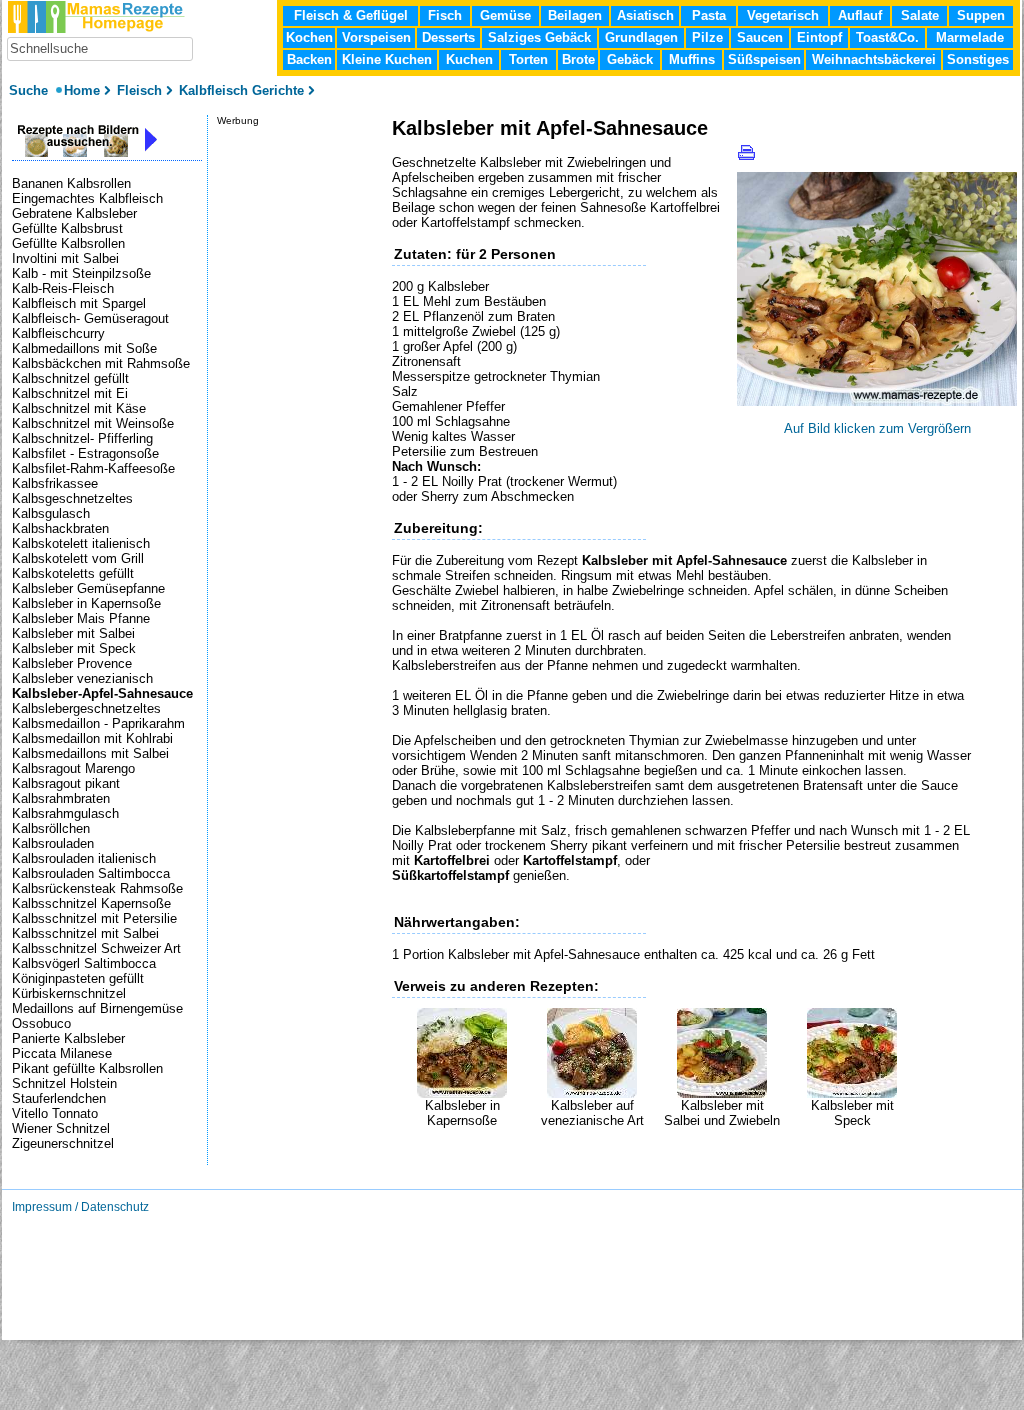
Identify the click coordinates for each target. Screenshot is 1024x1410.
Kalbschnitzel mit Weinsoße (93, 423)
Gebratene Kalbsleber (74, 213)
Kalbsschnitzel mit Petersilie (94, 918)
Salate (920, 15)
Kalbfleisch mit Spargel (79, 303)
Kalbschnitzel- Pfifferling (82, 438)
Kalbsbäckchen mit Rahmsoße (101, 363)
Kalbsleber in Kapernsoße (462, 1113)
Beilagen (575, 15)
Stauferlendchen (59, 1098)
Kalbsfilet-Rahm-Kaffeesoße (93, 468)
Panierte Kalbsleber (68, 1038)
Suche (30, 90)
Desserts (448, 37)
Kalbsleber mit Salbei (73, 633)
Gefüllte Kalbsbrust (67, 228)
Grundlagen (641, 37)
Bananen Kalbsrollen (71, 183)
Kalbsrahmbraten (61, 798)
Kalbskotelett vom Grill (78, 558)
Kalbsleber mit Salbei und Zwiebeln (722, 1113)
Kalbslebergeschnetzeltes (86, 708)
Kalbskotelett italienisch (81, 543)
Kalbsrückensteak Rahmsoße (97, 888)
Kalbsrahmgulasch (65, 813)
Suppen (981, 15)
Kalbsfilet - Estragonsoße (85, 453)
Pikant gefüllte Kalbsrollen (87, 1068)
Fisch (445, 15)
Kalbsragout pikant (66, 783)
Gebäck (630, 59)
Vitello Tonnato (55, 1113)
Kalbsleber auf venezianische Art (592, 1113)
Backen (309, 59)
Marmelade (970, 37)
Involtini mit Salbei (65, 258)
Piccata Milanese (62, 1053)
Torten (528, 59)
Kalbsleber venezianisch (82, 678)
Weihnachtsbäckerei (874, 59)
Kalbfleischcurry (58, 333)
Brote (578, 59)
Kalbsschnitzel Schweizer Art (96, 948)
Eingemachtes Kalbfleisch (87, 198)
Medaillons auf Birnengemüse (97, 1008)
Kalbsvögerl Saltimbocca (84, 963)
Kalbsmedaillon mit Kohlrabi (92, 738)
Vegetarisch (783, 15)
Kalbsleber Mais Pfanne (81, 618)
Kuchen (469, 59)
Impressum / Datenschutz (80, 1207)
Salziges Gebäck (539, 37)
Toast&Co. (887, 37)
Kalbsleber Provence (72, 663)
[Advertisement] (626, 1158)
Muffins (692, 59)
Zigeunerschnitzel (63, 1143)
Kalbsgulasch (51, 513)
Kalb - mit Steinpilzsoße (81, 273)
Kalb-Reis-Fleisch (63, 288)
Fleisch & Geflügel (351, 15)
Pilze (707, 37)
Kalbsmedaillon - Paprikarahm (98, 723)
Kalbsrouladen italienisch (84, 858)
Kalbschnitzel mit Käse (79, 408)
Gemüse (505, 15)
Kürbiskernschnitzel (69, 993)
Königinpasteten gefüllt (78, 978)
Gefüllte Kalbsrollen (68, 243)
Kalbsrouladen (53, 843)
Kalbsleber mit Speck (852, 1113)
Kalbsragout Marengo (73, 768)
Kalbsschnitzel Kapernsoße (91, 903)
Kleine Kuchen (387, 59)
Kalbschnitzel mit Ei (70, 393)
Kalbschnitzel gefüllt (70, 378)
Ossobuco (41, 1023)
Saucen (760, 37)
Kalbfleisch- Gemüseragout (90, 318)
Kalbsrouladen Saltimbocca (91, 873)
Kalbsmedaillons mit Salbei (90, 753)
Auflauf (860, 15)
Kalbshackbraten (60, 528)
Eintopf (819, 37)
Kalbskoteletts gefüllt (73, 573)
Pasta (709, 15)
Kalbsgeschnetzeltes (72, 498)
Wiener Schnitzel (61, 1128)
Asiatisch (645, 15)
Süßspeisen (764, 59)
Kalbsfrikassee (55, 483)
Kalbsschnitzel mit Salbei (85, 933)
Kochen (309, 37)
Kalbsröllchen (51, 828)
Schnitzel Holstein (64, 1083)
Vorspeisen (376, 37)
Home (82, 90)
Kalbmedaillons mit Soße (84, 348)
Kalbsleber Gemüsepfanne (88, 588)
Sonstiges (978, 59)
